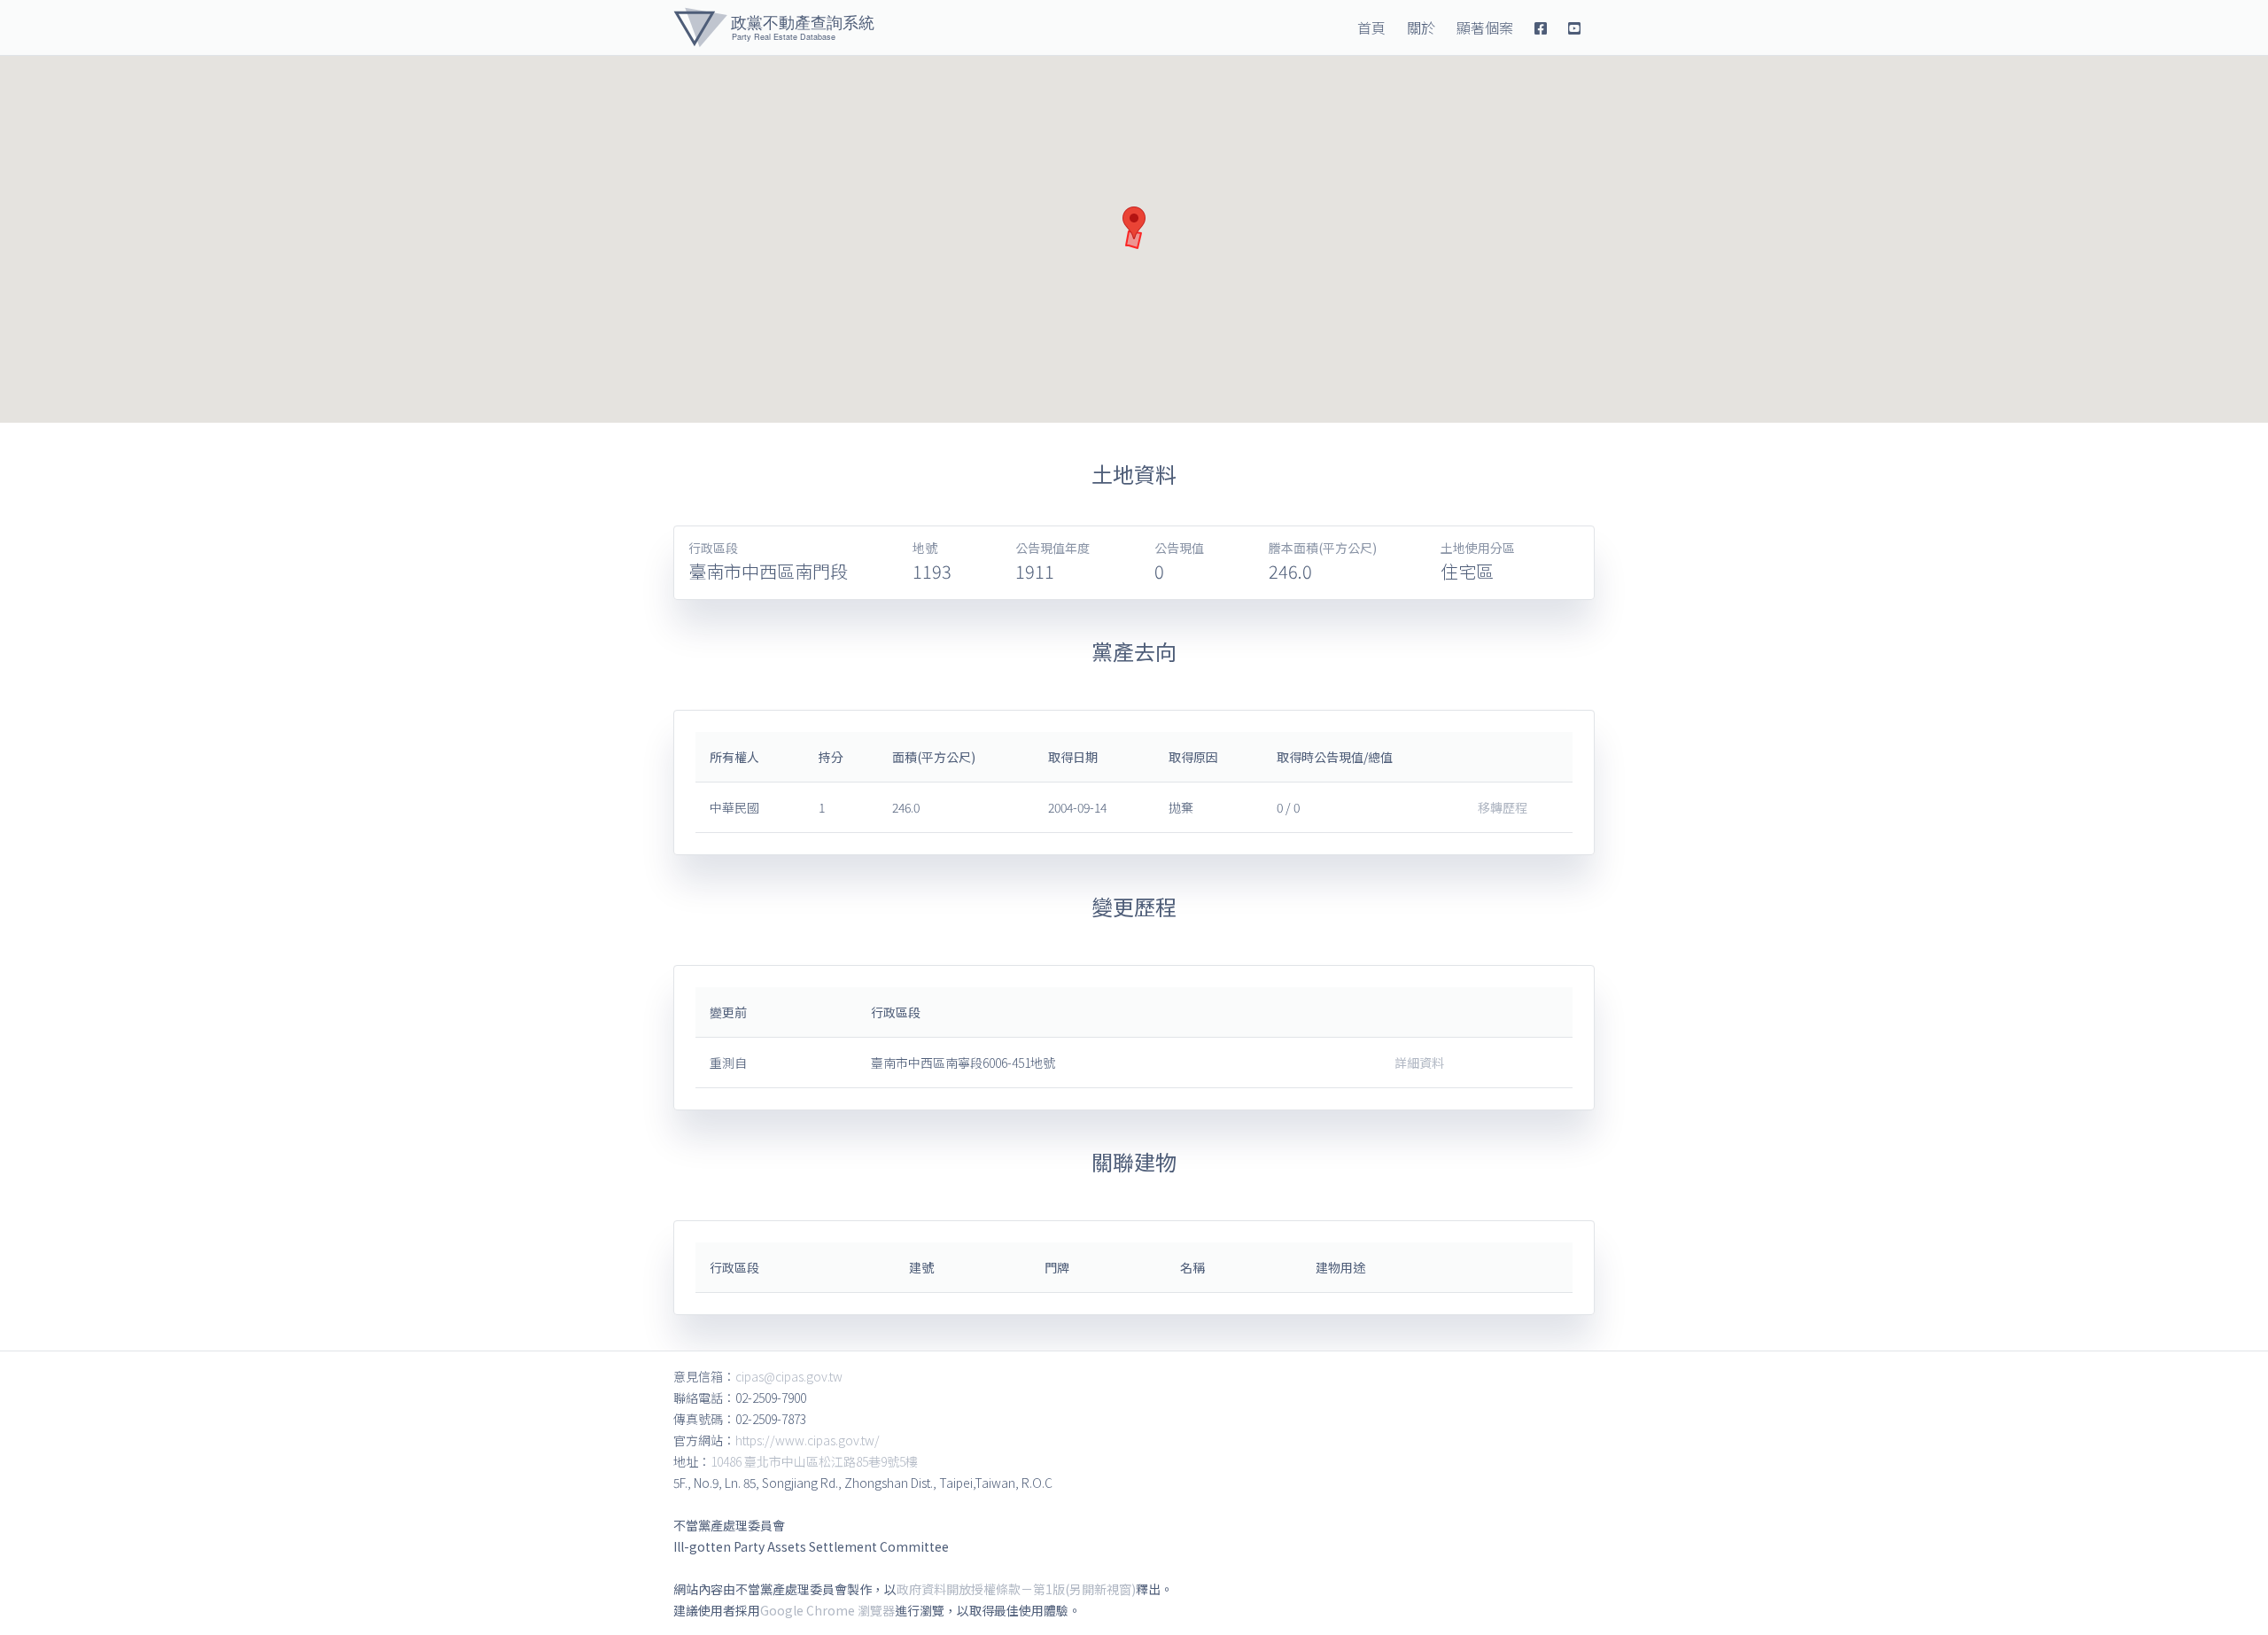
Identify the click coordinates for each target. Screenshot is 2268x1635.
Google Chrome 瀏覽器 (827, 1610)
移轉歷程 (1503, 807)
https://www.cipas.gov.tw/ (808, 1440)
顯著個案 (1485, 27)
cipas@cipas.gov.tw (789, 1376)
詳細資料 (1419, 1063)
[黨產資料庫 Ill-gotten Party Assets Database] (774, 27)
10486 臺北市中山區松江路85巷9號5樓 (814, 1461)
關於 (1421, 27)
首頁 (1371, 27)
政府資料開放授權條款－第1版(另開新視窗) (1016, 1589)
